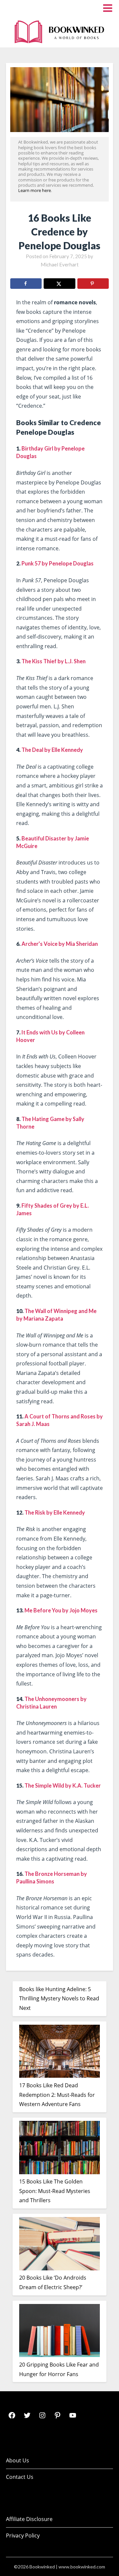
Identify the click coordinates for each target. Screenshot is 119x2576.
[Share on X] (59, 284)
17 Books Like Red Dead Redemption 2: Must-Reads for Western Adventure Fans (57, 2095)
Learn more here (35, 190)
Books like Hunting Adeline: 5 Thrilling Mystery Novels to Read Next (59, 1999)
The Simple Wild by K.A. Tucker (63, 1785)
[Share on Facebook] (26, 284)
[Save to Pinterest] (93, 284)
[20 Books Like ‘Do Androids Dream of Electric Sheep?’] (59, 2245)
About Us (18, 2460)
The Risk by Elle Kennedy (55, 1512)
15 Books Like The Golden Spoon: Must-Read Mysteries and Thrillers (55, 2191)
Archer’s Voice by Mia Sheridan (60, 944)
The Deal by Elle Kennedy (52, 750)
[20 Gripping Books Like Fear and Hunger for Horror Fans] (59, 2332)
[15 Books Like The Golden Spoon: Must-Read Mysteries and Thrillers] (59, 2149)
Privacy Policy (23, 2535)
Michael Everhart (60, 264)
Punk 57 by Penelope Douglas (58, 563)
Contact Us (20, 2477)
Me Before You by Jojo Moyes (61, 1610)
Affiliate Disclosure (29, 2519)
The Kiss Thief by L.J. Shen (54, 661)
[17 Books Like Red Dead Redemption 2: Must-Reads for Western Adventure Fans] (59, 2053)
